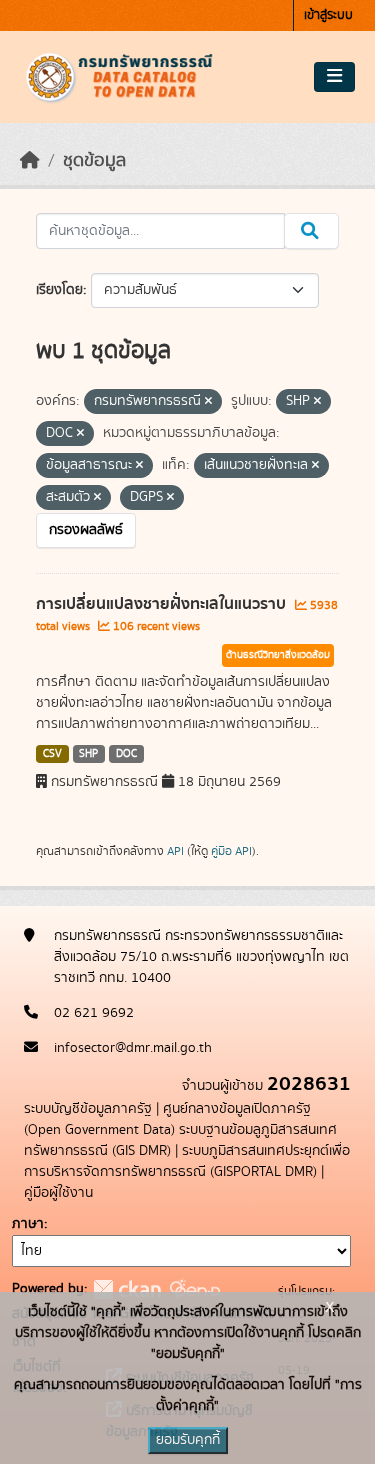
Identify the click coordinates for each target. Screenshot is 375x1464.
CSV (52, 754)
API (175, 851)
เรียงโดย (59, 290)
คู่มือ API (231, 851)
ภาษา (28, 1224)
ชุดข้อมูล (94, 161)
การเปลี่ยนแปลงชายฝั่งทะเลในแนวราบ (163, 604)
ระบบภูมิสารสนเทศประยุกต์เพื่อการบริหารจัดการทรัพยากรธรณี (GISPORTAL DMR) (187, 1161)
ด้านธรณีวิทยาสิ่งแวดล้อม (278, 655)
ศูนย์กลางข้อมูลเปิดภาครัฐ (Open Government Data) (167, 1119)
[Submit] (311, 231)
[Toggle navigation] (334, 77)
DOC (126, 754)
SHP (88, 754)
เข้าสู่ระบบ (328, 15)
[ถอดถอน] (208, 402)
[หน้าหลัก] (30, 161)
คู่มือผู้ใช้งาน (58, 1193)
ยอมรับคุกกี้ (188, 1440)
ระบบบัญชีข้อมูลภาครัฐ (88, 1109)
